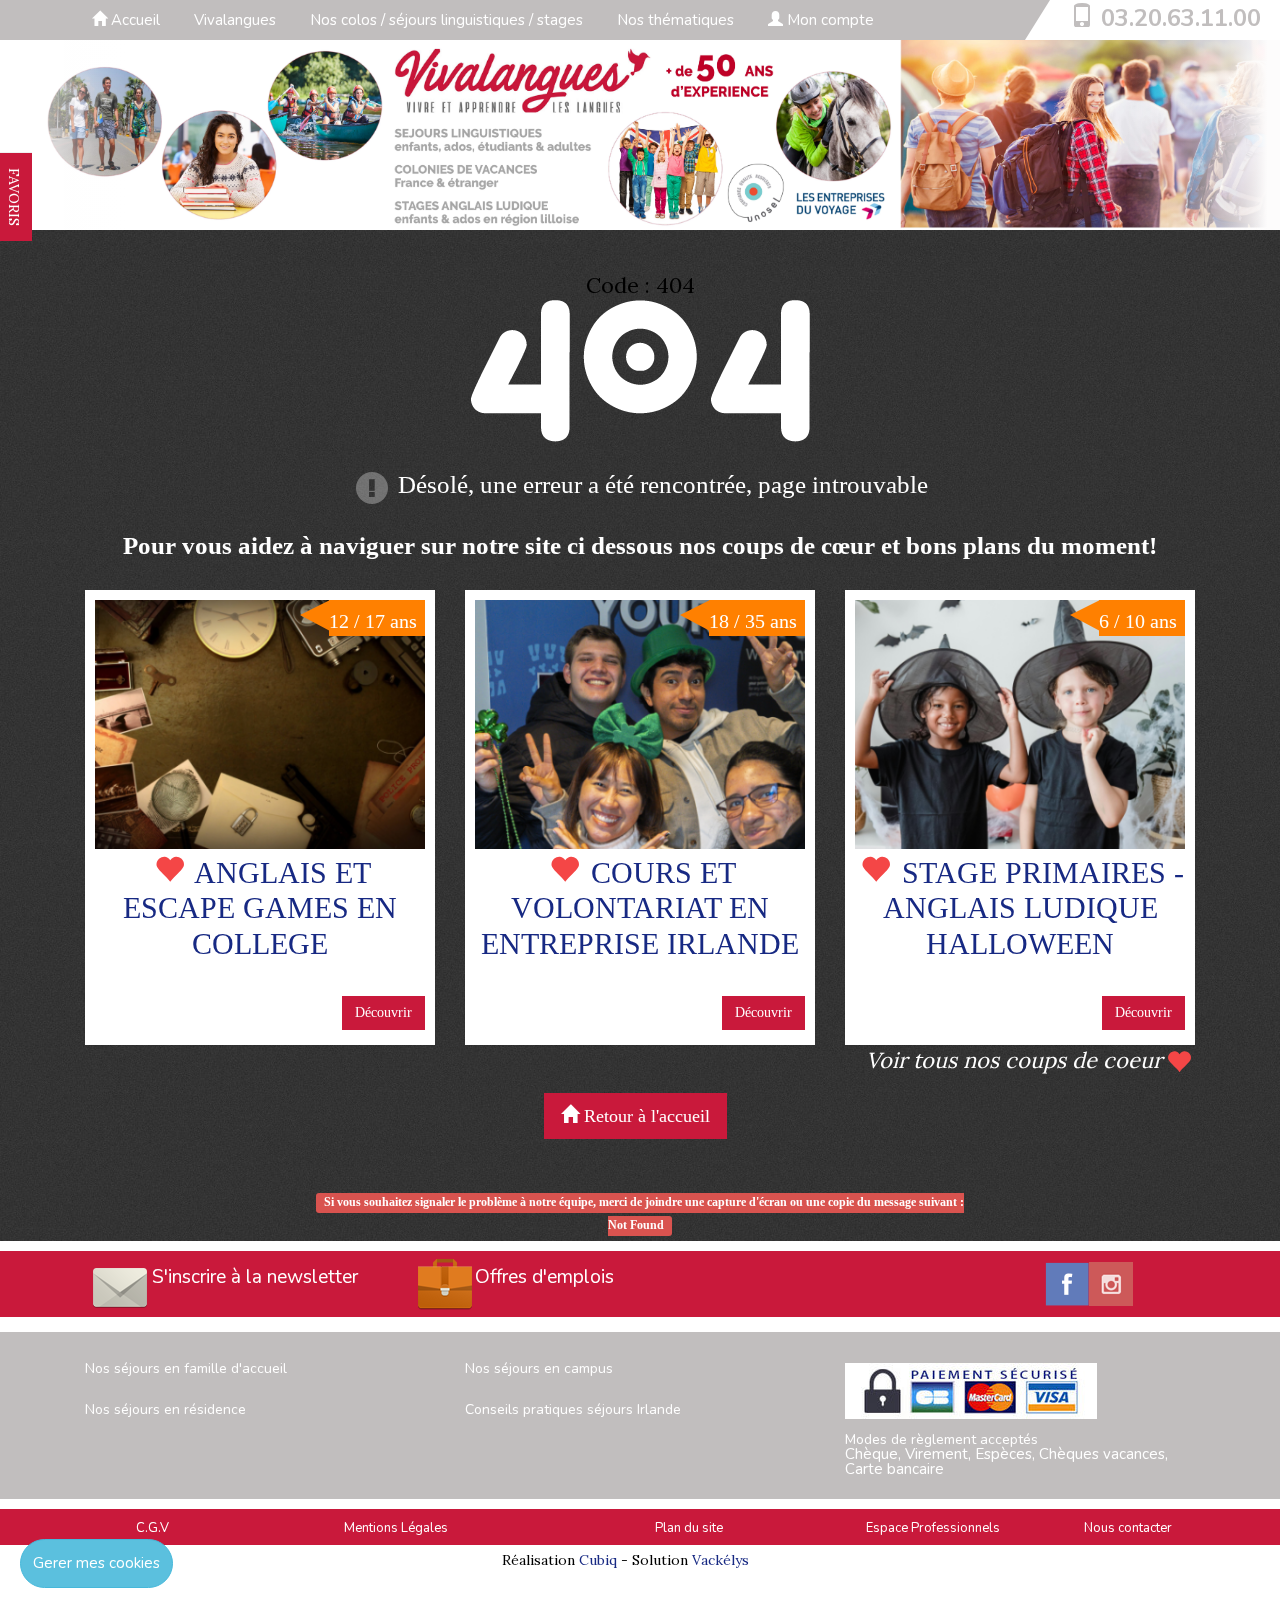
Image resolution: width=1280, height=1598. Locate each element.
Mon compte (828, 20)
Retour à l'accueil (644, 1116)
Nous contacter (1128, 1528)
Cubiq (598, 1560)
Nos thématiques (675, 20)
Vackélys (720, 1560)
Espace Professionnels (933, 1528)
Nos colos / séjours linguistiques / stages (446, 20)
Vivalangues (235, 20)
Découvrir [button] (383, 1012)
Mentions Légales (396, 1528)
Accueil (133, 20)
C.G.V (152, 1528)
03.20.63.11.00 (1181, 18)
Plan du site (689, 1528)
